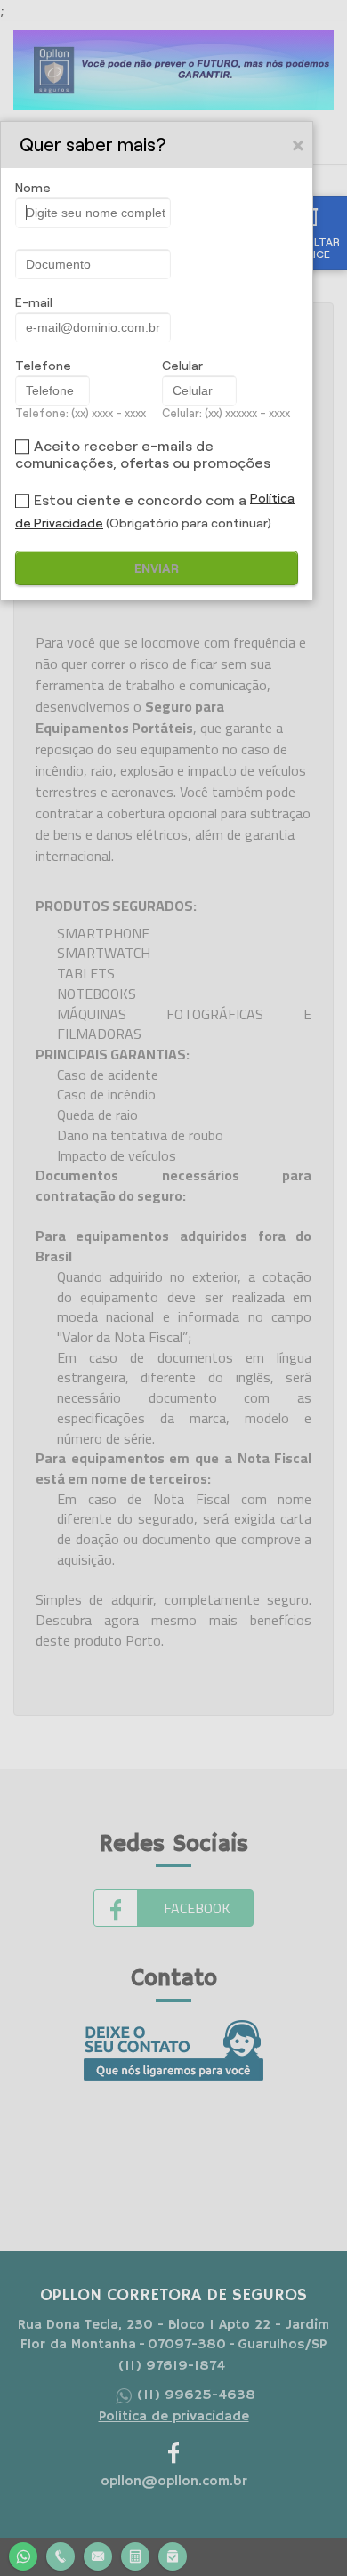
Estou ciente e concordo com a (140, 500)
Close (299, 145)
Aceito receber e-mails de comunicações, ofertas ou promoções (143, 455)
